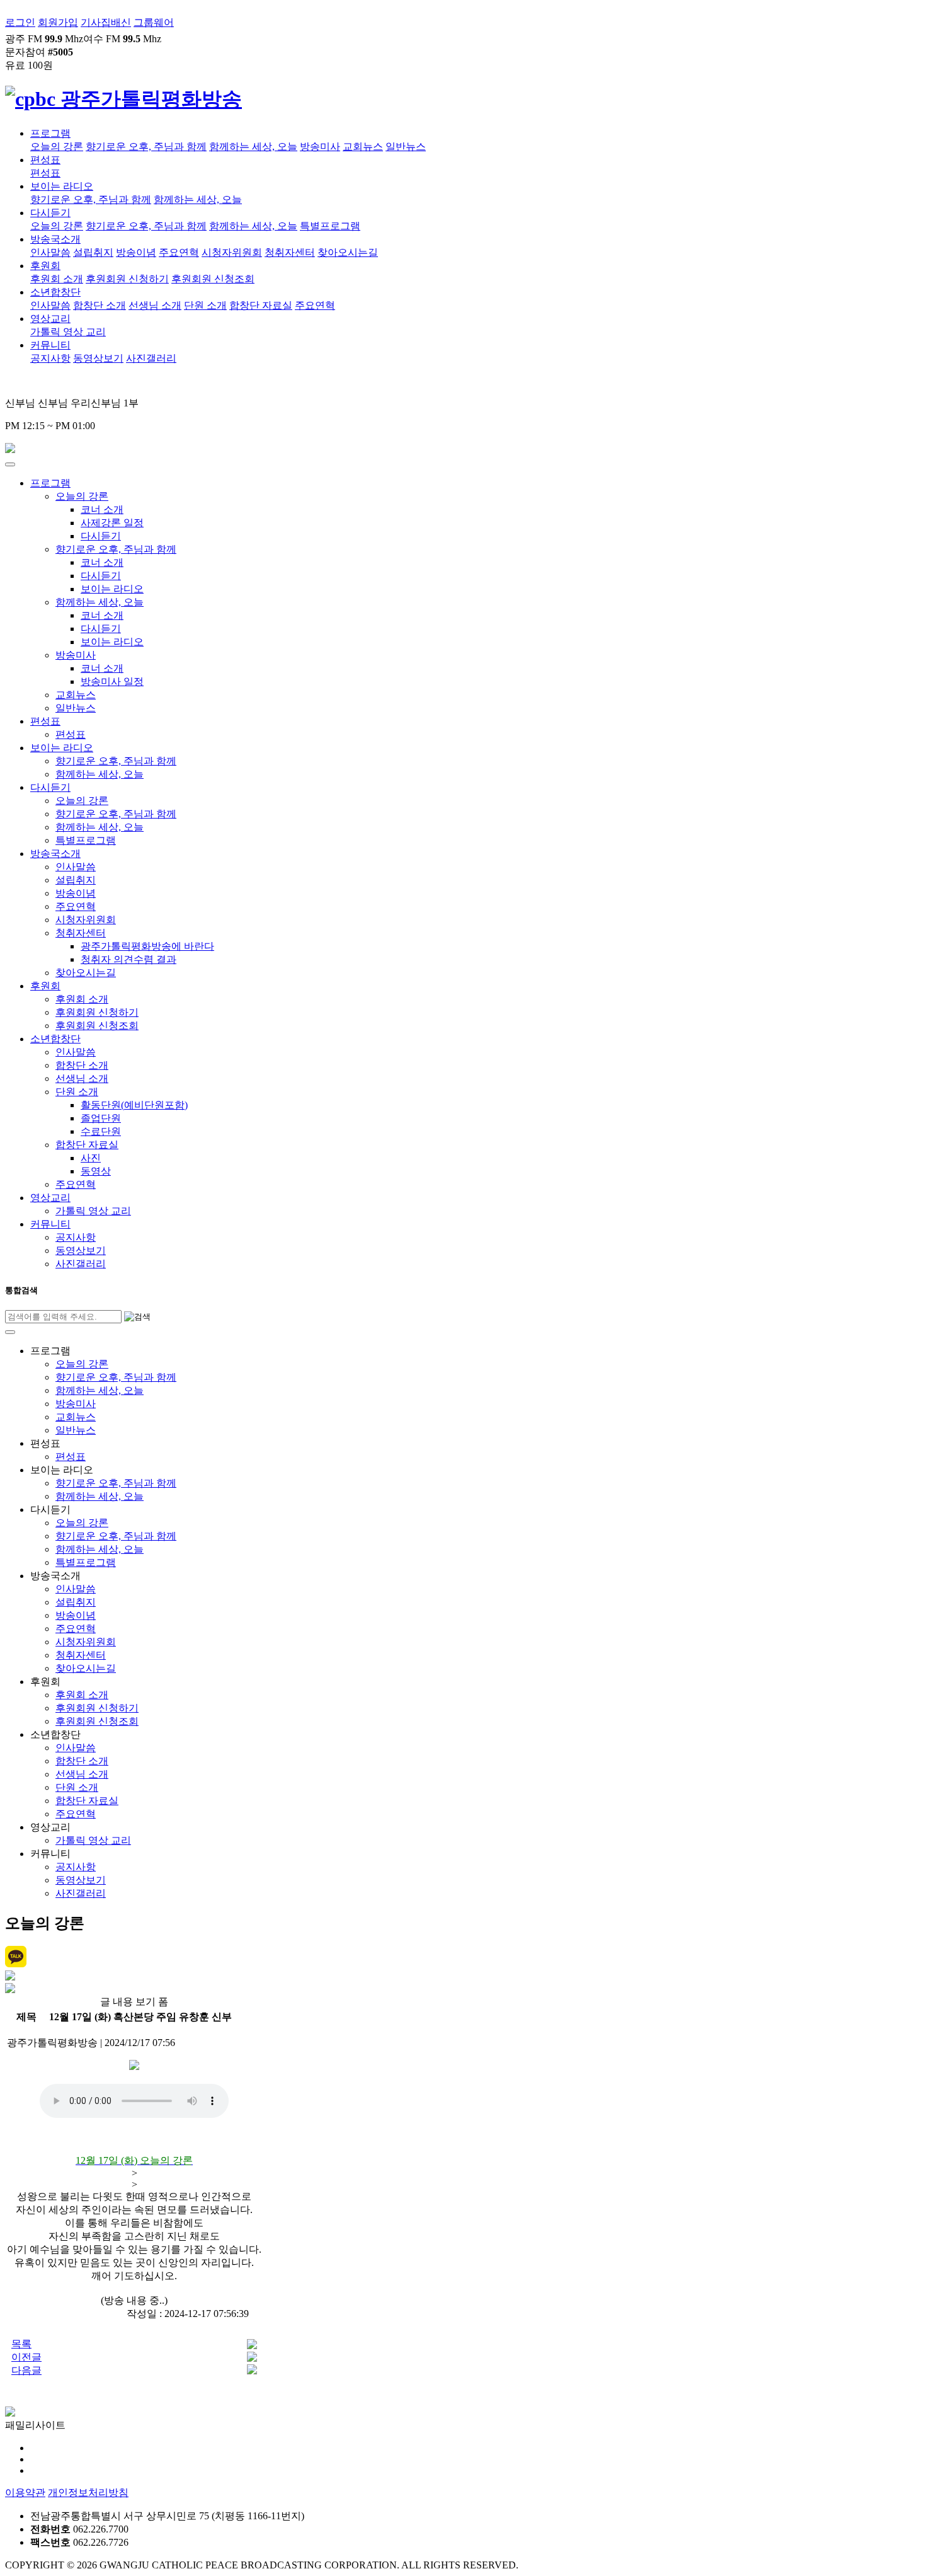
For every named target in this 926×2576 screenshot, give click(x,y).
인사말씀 (50, 252)
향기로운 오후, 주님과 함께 (146, 147)
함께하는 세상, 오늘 (253, 147)
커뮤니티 (50, 345)
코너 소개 (102, 509)
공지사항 (50, 358)
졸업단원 (101, 1118)
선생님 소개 (155, 305)
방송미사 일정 (112, 681)
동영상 (96, 1171)
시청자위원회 (232, 252)
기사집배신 (106, 22)
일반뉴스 (406, 147)
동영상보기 (98, 358)
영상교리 (50, 319)
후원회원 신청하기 (127, 279)
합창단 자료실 (261, 305)
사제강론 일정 (112, 523)
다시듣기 (50, 213)
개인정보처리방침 (88, 2493)
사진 (91, 1158)
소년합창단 (55, 292)
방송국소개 (55, 239)
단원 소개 (205, 305)
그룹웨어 (154, 22)
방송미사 (320, 147)
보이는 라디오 (62, 186)
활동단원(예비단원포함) (134, 1105)
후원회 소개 (57, 279)
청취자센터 (290, 252)
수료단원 (101, 1131)
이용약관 (25, 2493)
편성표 (45, 160)
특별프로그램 (330, 226)
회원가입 (58, 22)
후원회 (45, 266)
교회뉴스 (363, 147)
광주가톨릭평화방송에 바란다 (147, 946)
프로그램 (50, 133)
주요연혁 (179, 252)
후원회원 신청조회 (213, 279)
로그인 (20, 22)
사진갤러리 (151, 358)
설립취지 (93, 252)
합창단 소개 (100, 305)
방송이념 (136, 252)
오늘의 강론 (57, 147)
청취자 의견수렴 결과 (129, 959)
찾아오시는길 (348, 252)
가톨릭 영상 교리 (68, 332)
